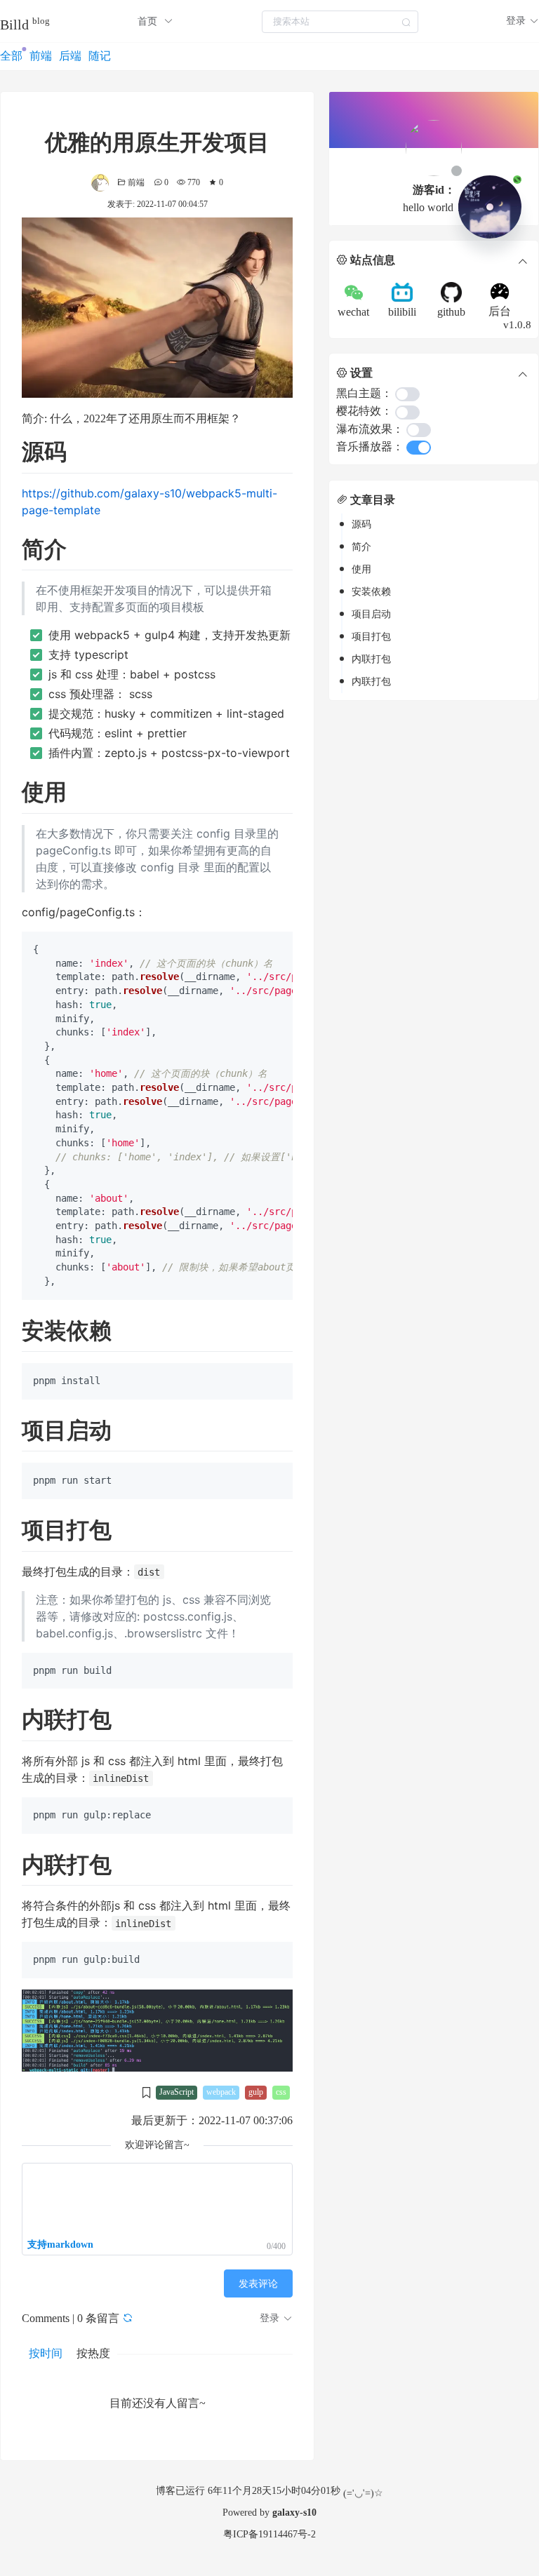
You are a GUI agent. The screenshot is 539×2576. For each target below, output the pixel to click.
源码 (361, 524)
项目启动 (371, 614)
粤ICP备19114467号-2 (269, 2534)
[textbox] (340, 22)
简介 (361, 547)
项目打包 (371, 637)
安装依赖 (371, 592)
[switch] (407, 394)
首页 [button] (149, 21)
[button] (523, 21)
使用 (361, 569)
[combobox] (340, 21)
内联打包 (371, 659)
